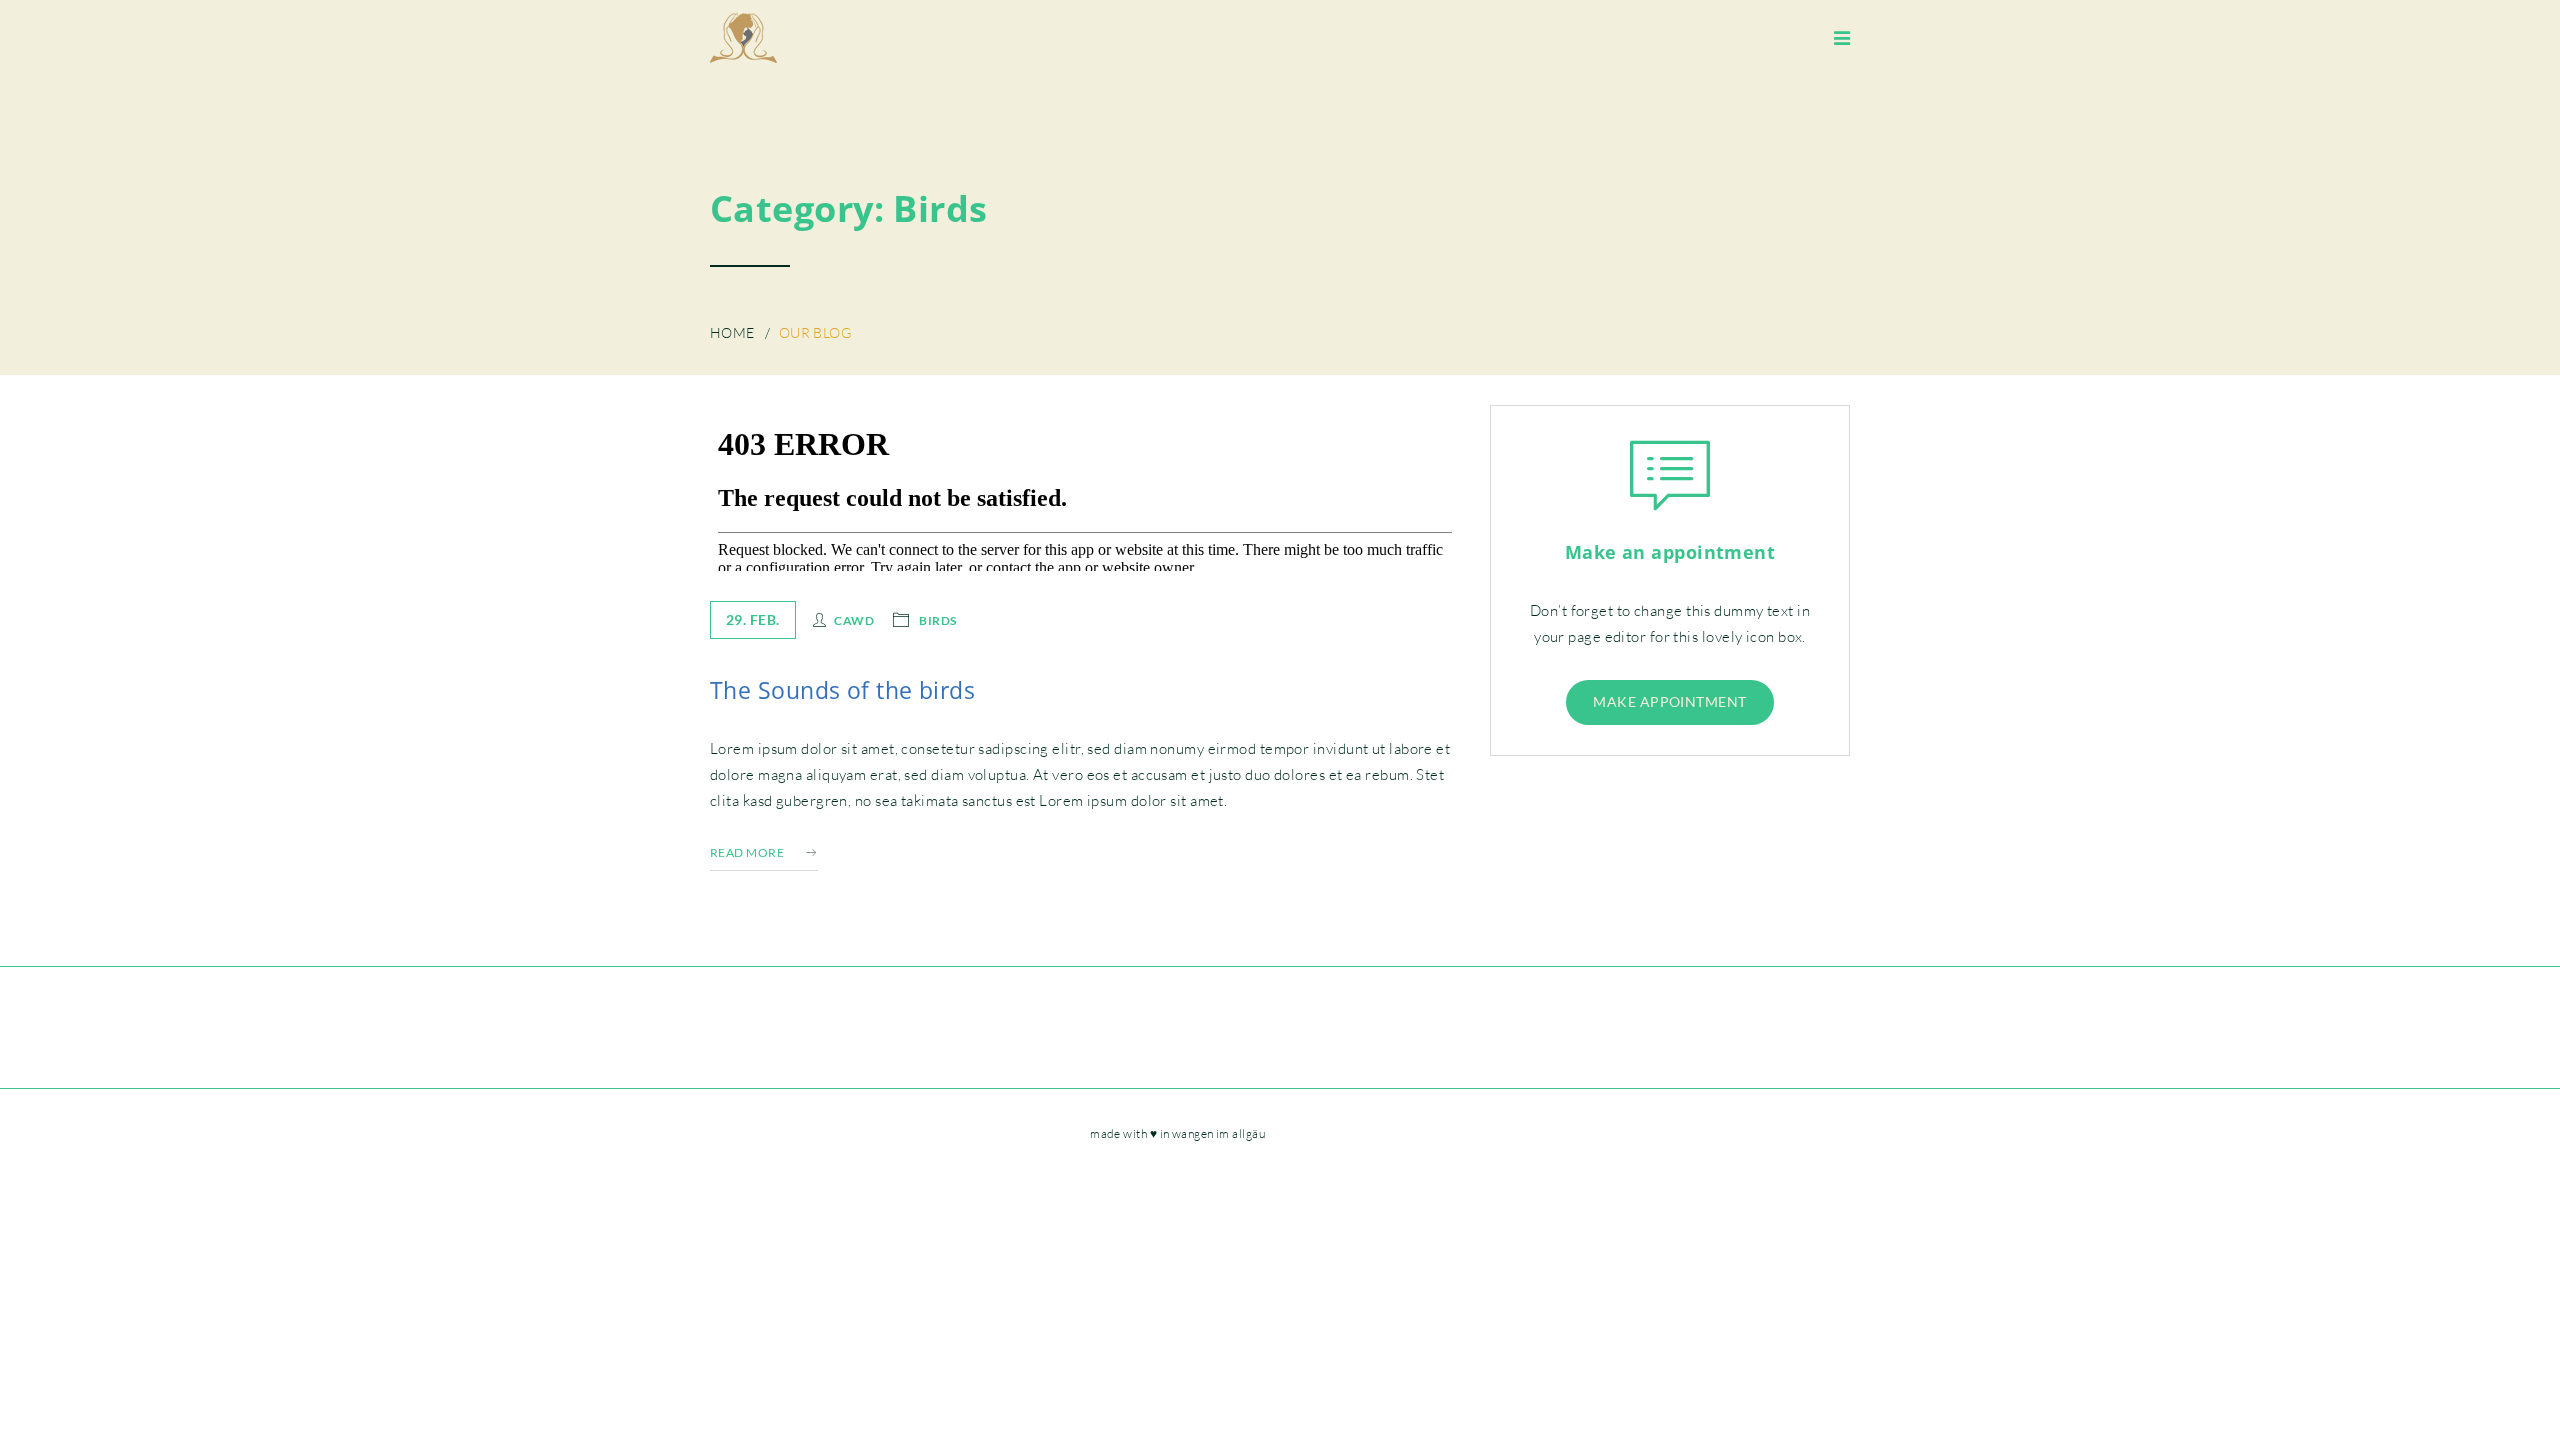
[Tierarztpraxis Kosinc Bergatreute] (743, 38)
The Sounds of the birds (842, 690)
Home (732, 332)
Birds (937, 620)
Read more (747, 852)
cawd (854, 620)
